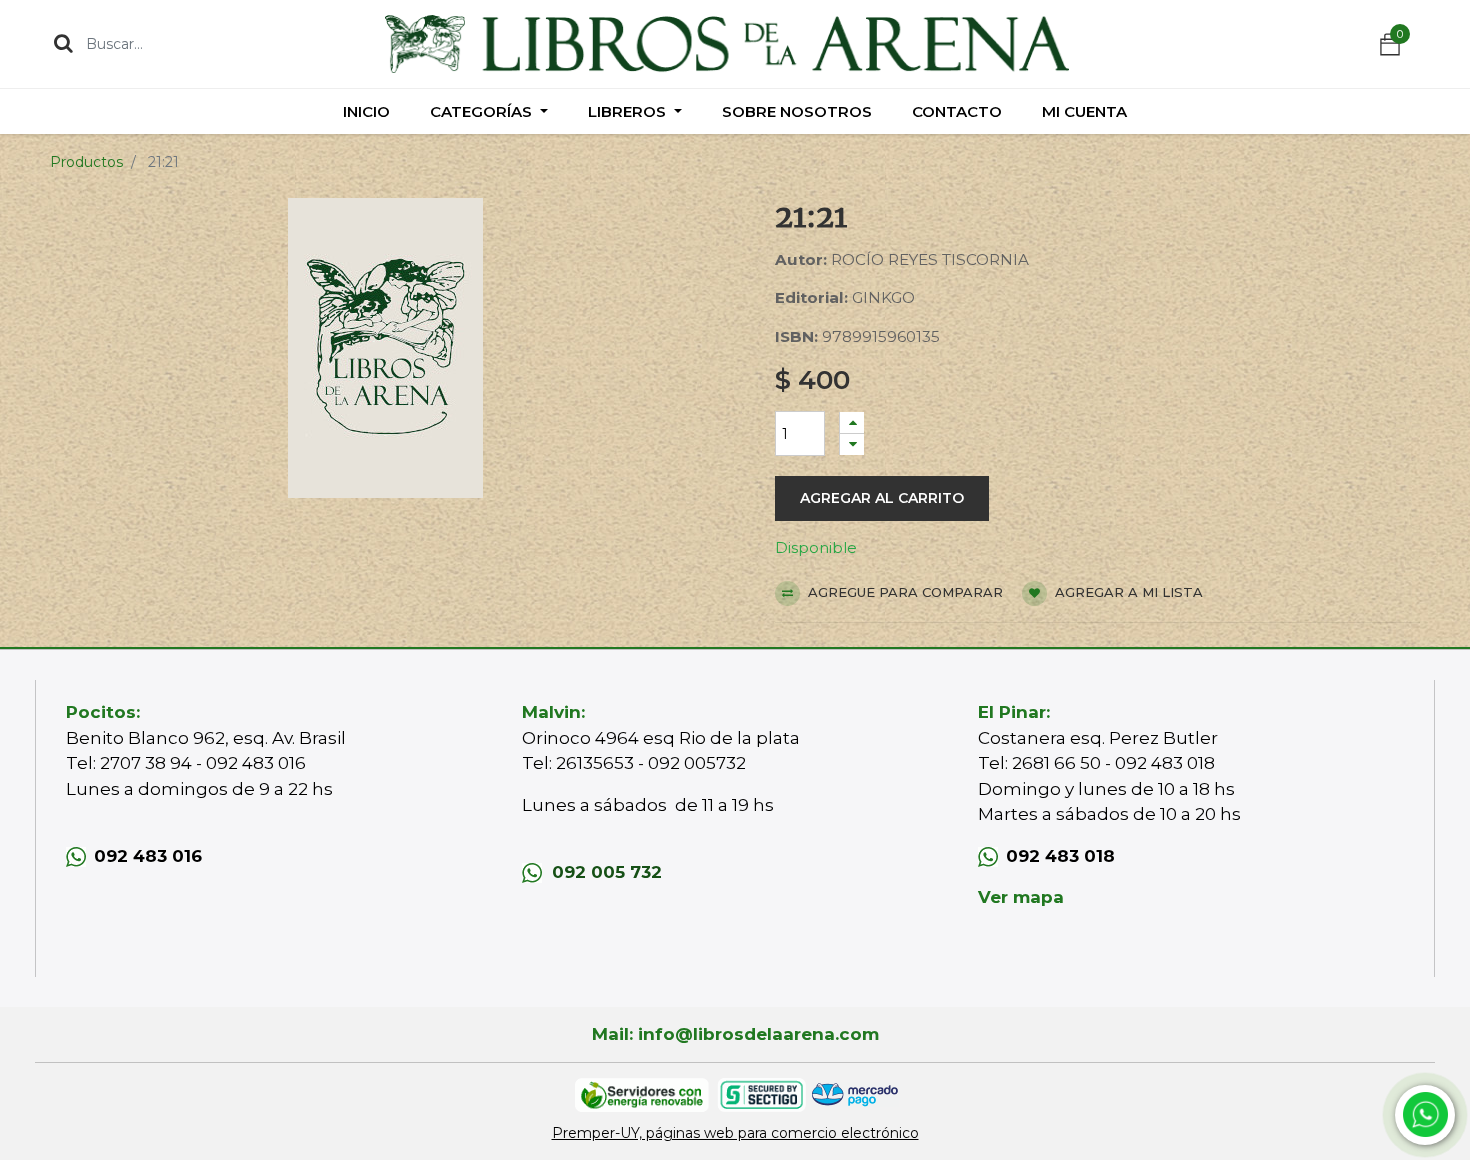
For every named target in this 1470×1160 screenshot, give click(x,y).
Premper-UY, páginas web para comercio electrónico (735, 1133)
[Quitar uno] (852, 444)
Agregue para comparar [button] (903, 592)
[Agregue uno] (852, 422)
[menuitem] (366, 111)
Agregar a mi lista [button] (1127, 592)
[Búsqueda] (63, 43)
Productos (86, 162)
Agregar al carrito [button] (882, 498)
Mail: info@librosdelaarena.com (735, 1034)
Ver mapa (1021, 897)
